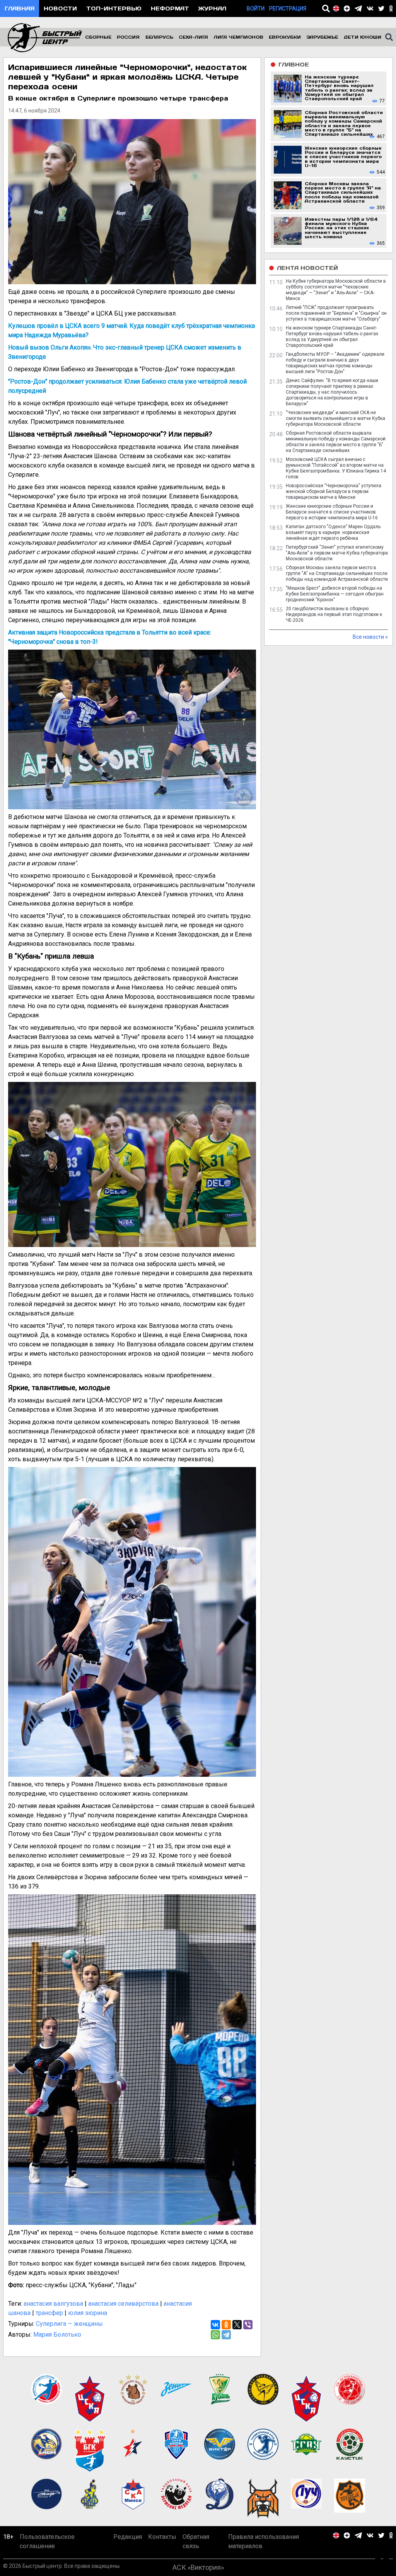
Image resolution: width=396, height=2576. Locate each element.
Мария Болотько (57, 2335)
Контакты (162, 2537)
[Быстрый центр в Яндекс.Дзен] (347, 9)
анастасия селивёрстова (123, 2304)
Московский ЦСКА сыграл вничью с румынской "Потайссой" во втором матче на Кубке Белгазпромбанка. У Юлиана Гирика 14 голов (336, 468)
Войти (256, 9)
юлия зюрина (88, 2313)
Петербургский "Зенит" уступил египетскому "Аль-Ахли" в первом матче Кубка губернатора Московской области (337, 553)
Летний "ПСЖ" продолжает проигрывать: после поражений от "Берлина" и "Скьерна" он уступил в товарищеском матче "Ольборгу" (336, 313)
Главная (20, 8)
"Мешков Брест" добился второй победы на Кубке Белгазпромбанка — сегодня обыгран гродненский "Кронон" (335, 594)
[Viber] (248, 2325)
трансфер (49, 2313)
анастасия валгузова (53, 2304)
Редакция (128, 2537)
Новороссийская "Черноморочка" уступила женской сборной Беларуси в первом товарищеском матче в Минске (334, 491)
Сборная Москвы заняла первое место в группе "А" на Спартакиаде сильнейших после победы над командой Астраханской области (337, 573)
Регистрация (288, 9)
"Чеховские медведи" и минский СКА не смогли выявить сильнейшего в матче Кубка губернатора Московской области (335, 418)
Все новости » (370, 637)
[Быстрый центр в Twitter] (381, 9)
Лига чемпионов (239, 37)
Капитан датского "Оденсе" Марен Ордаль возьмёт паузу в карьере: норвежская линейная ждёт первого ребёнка (333, 532)
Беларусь (159, 37)
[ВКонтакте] (215, 2325)
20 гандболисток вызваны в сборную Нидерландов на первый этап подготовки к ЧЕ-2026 (334, 614)
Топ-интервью (114, 8)
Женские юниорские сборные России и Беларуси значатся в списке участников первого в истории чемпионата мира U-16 (332, 512)
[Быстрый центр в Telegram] (358, 9)
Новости (60, 8)
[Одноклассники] (226, 2325)
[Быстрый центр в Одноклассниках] (391, 9)
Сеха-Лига (193, 37)
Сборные (98, 37)
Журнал (212, 8)
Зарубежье (322, 37)
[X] (237, 2325)
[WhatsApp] (215, 2335)
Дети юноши (363, 37)
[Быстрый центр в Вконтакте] (370, 9)
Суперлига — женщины (69, 2324)
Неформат (170, 8)
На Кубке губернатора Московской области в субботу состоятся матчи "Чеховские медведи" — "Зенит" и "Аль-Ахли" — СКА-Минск (336, 290)
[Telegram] (226, 2335)
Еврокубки (285, 37)
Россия (128, 37)
